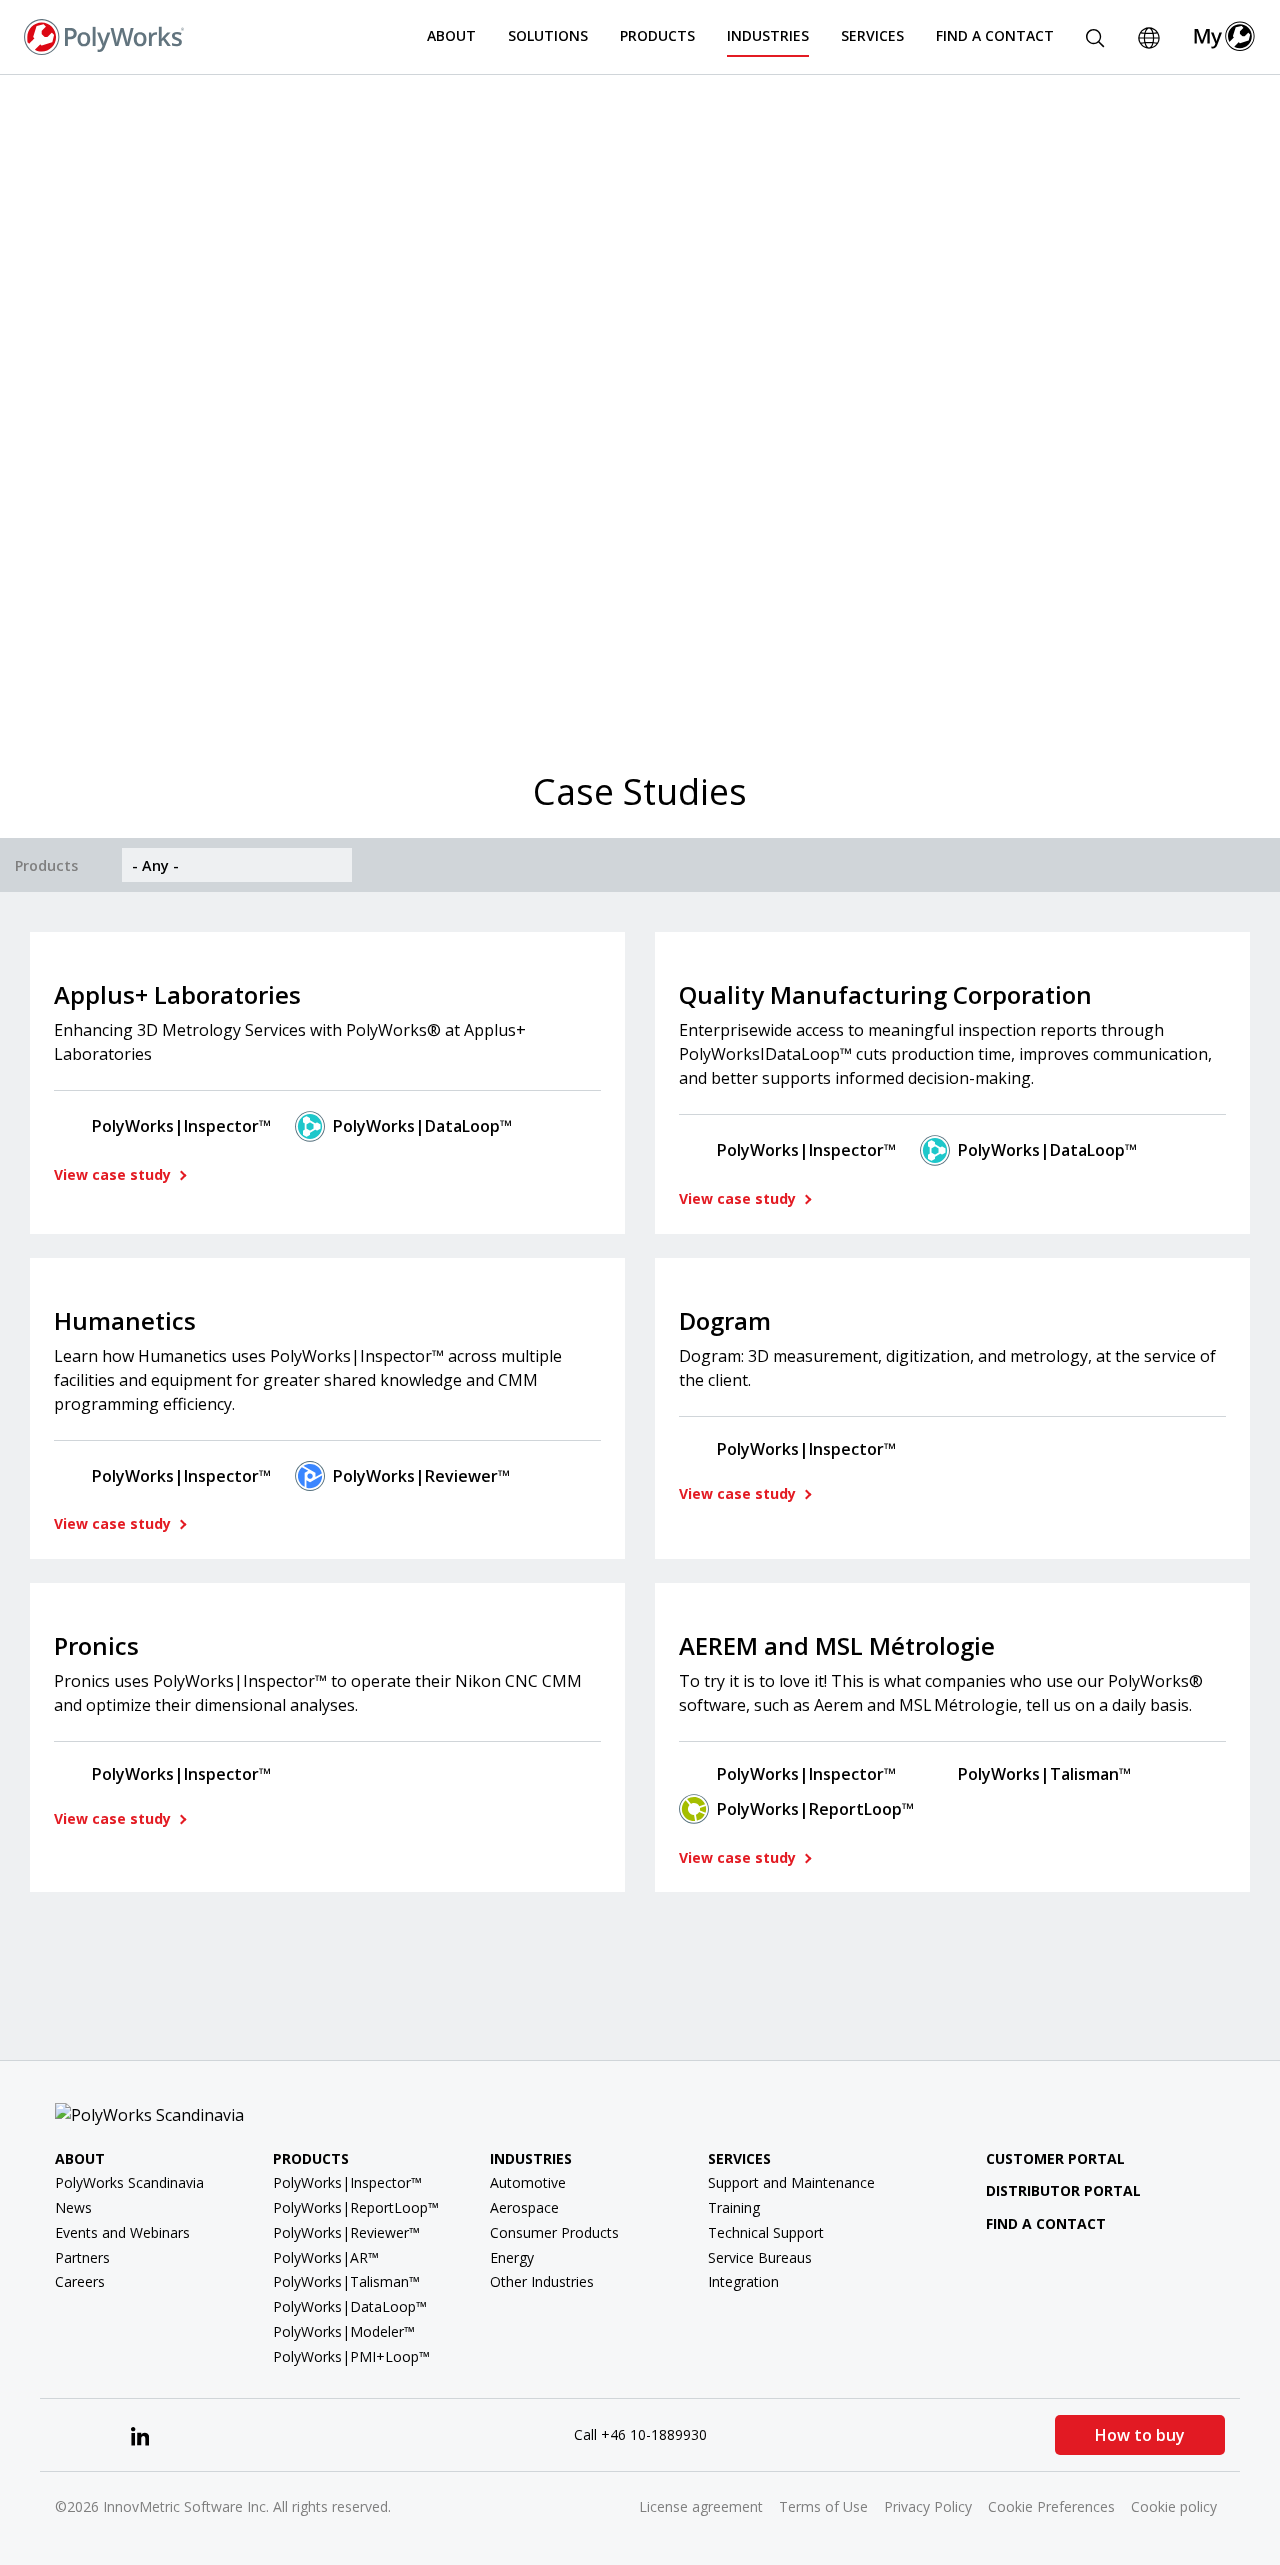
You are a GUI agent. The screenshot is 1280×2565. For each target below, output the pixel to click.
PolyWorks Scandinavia (129, 2182)
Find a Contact (995, 35)
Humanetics (125, 1320)
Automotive (528, 2182)
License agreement (701, 2506)
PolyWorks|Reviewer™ (421, 1476)
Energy (512, 2257)
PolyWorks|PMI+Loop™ (351, 2356)
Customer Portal (1055, 2158)
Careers (80, 2281)
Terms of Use (823, 2506)
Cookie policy (1174, 2506)
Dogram (725, 1320)
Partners (82, 2257)
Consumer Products (554, 2232)
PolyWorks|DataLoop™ (422, 1126)
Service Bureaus (760, 2257)
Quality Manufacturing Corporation (885, 994)
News (73, 2207)
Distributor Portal (1063, 2190)
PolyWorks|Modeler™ (344, 2331)
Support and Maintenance (791, 2182)
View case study (114, 1175)
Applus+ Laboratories (177, 994)
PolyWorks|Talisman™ (1044, 1774)
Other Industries (542, 2281)
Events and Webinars (122, 2232)
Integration (743, 2281)
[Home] (104, 35)
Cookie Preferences (1051, 2506)
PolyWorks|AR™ (326, 2257)
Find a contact (1046, 2223)
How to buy (1140, 2435)
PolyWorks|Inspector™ (181, 1126)
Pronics (96, 1645)
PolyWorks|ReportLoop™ (815, 1809)
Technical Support (766, 2232)
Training (734, 2207)
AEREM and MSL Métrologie (837, 1645)
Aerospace (524, 2207)
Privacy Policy (928, 2506)
